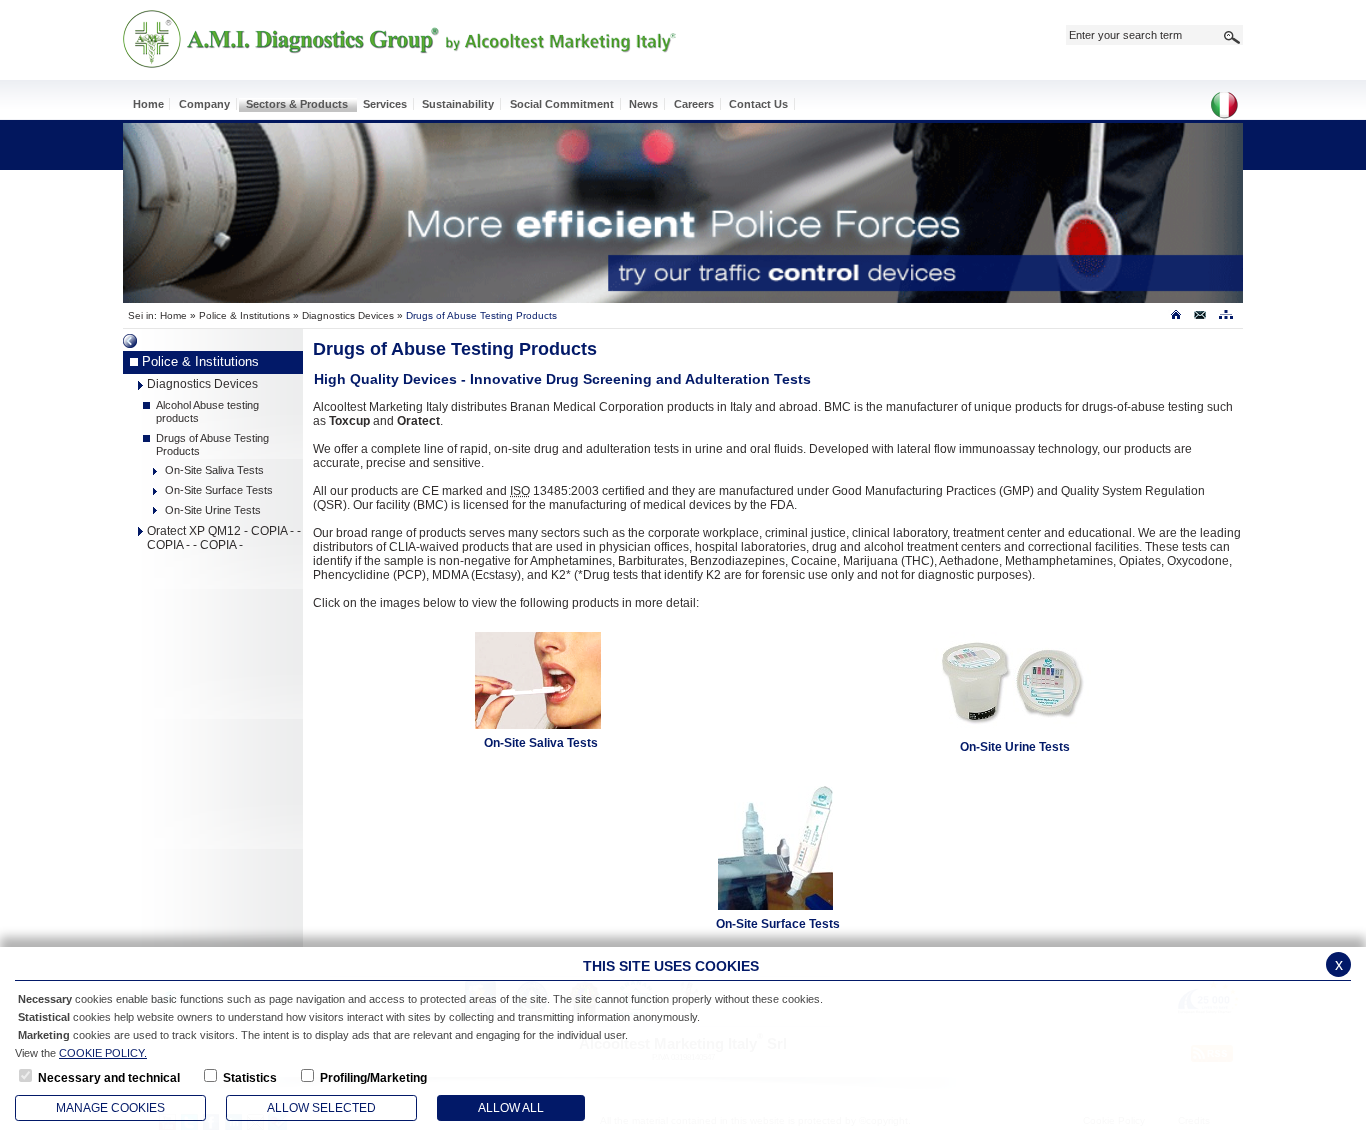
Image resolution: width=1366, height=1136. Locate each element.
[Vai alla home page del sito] (1175, 319)
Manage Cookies (110, 1108)
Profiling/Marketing (373, 1078)
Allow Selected (321, 1108)
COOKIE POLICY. (103, 1053)
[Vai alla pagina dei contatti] (1200, 319)
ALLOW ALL (511, 1108)
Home (173, 315)
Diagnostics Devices (348, 315)
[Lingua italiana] (1231, 106)
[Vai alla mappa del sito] (1225, 319)
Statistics (250, 1078)
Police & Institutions (244, 315)
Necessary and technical (109, 1078)
